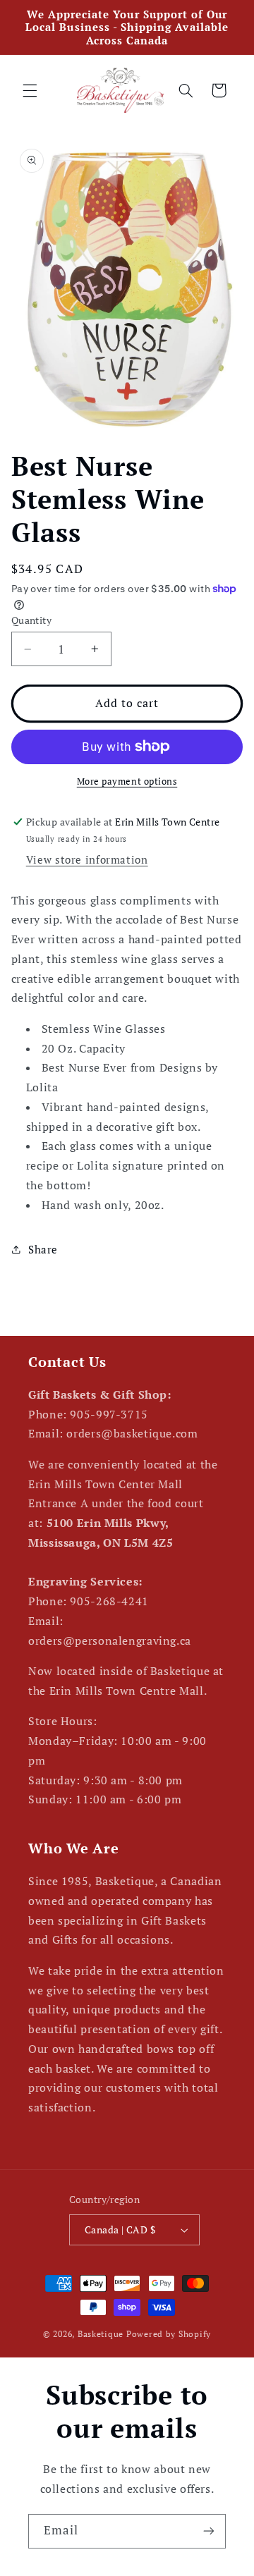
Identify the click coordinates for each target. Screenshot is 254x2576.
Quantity (31, 620)
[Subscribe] (209, 2531)
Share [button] (43, 1250)
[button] (30, 90)
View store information (87, 860)
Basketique (101, 2334)
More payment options (127, 781)
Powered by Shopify (169, 2334)
